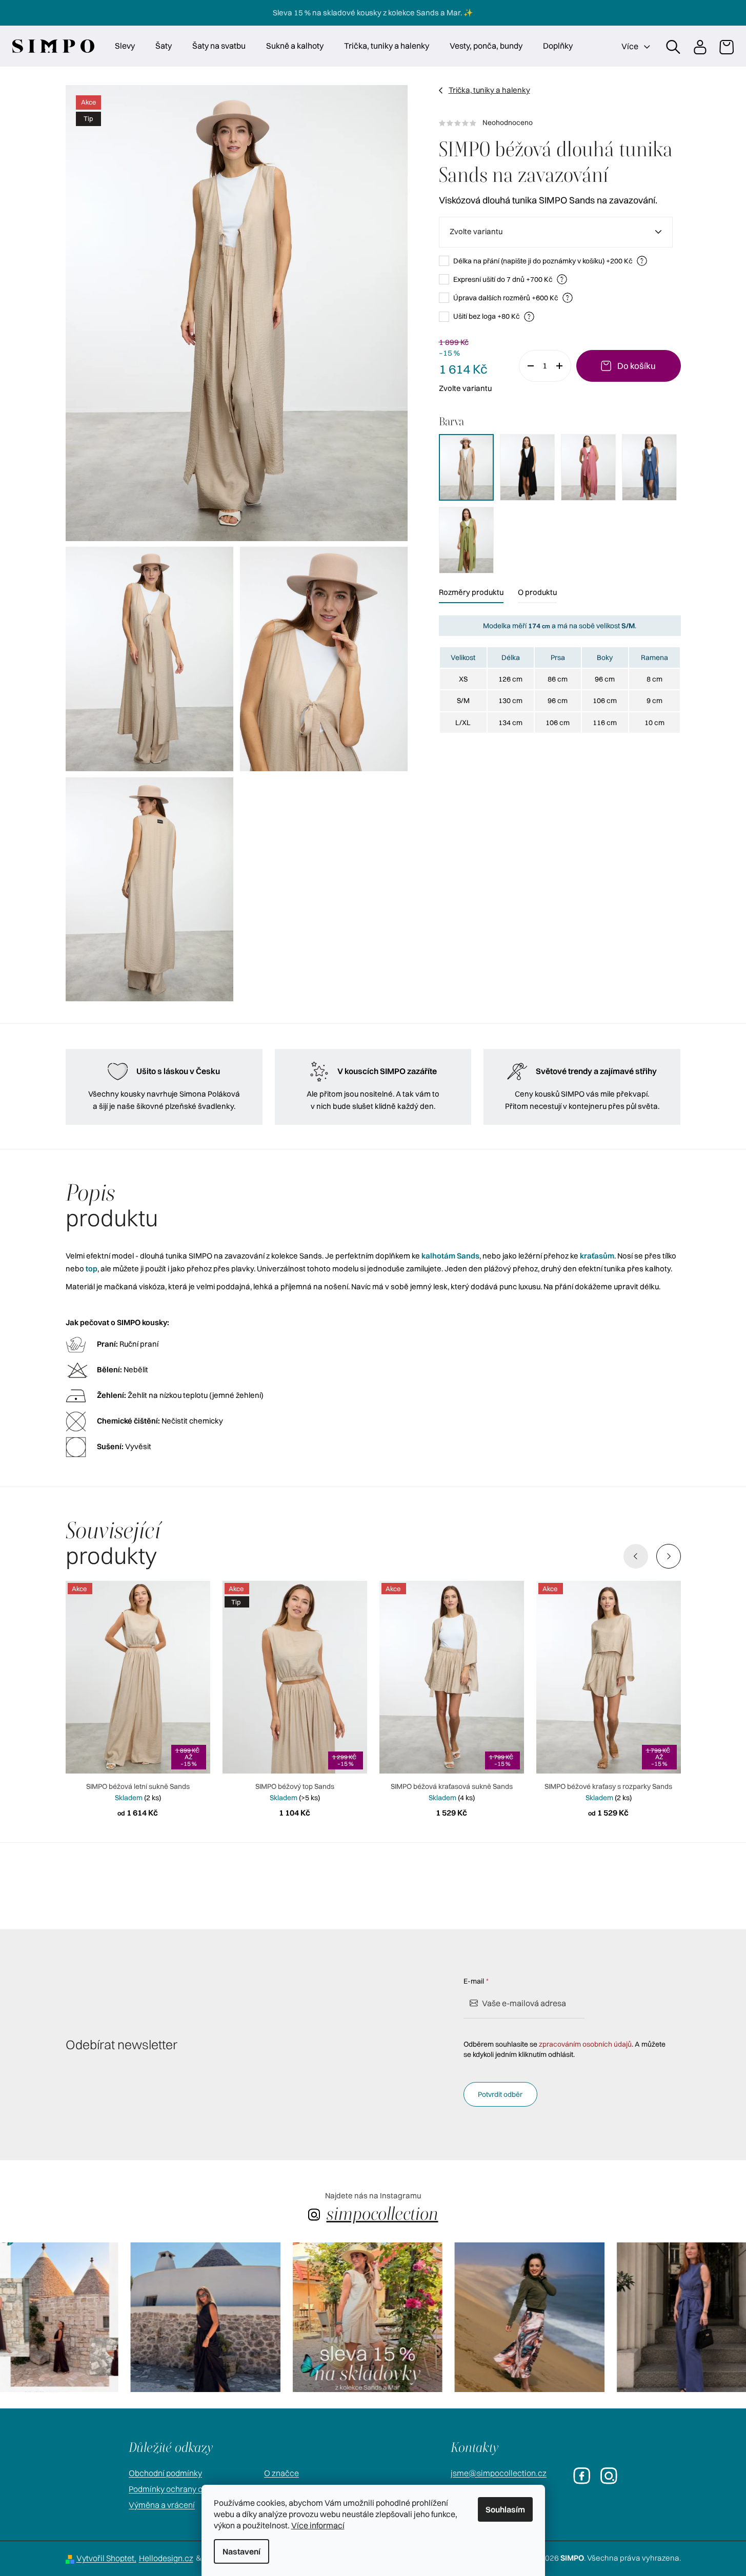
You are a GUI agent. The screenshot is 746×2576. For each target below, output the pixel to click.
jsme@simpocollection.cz (499, 2473)
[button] (669, 1556)
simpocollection (382, 2213)
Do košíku (637, 366)
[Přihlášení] (699, 46)
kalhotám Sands (450, 1256)
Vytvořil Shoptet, (106, 2558)
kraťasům (597, 1256)
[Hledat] (673, 46)
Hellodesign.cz (166, 2558)
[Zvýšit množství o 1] (563, 366)
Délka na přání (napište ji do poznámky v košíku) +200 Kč (549, 261)
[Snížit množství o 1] (527, 366)
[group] (167, 2317)
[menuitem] (125, 46)
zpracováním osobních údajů (585, 2044)
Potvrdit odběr (500, 2094)
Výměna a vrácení (162, 2505)
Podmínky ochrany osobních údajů (191, 2489)
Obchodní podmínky (165, 2473)
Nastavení (241, 2551)
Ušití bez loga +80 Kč (492, 316)
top (92, 1269)
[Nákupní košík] (726, 46)
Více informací (318, 2525)
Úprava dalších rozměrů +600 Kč (511, 297)
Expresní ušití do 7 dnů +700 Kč (509, 279)
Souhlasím (505, 2509)
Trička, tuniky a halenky (489, 90)
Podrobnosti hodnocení (560, 123)
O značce (281, 2473)
